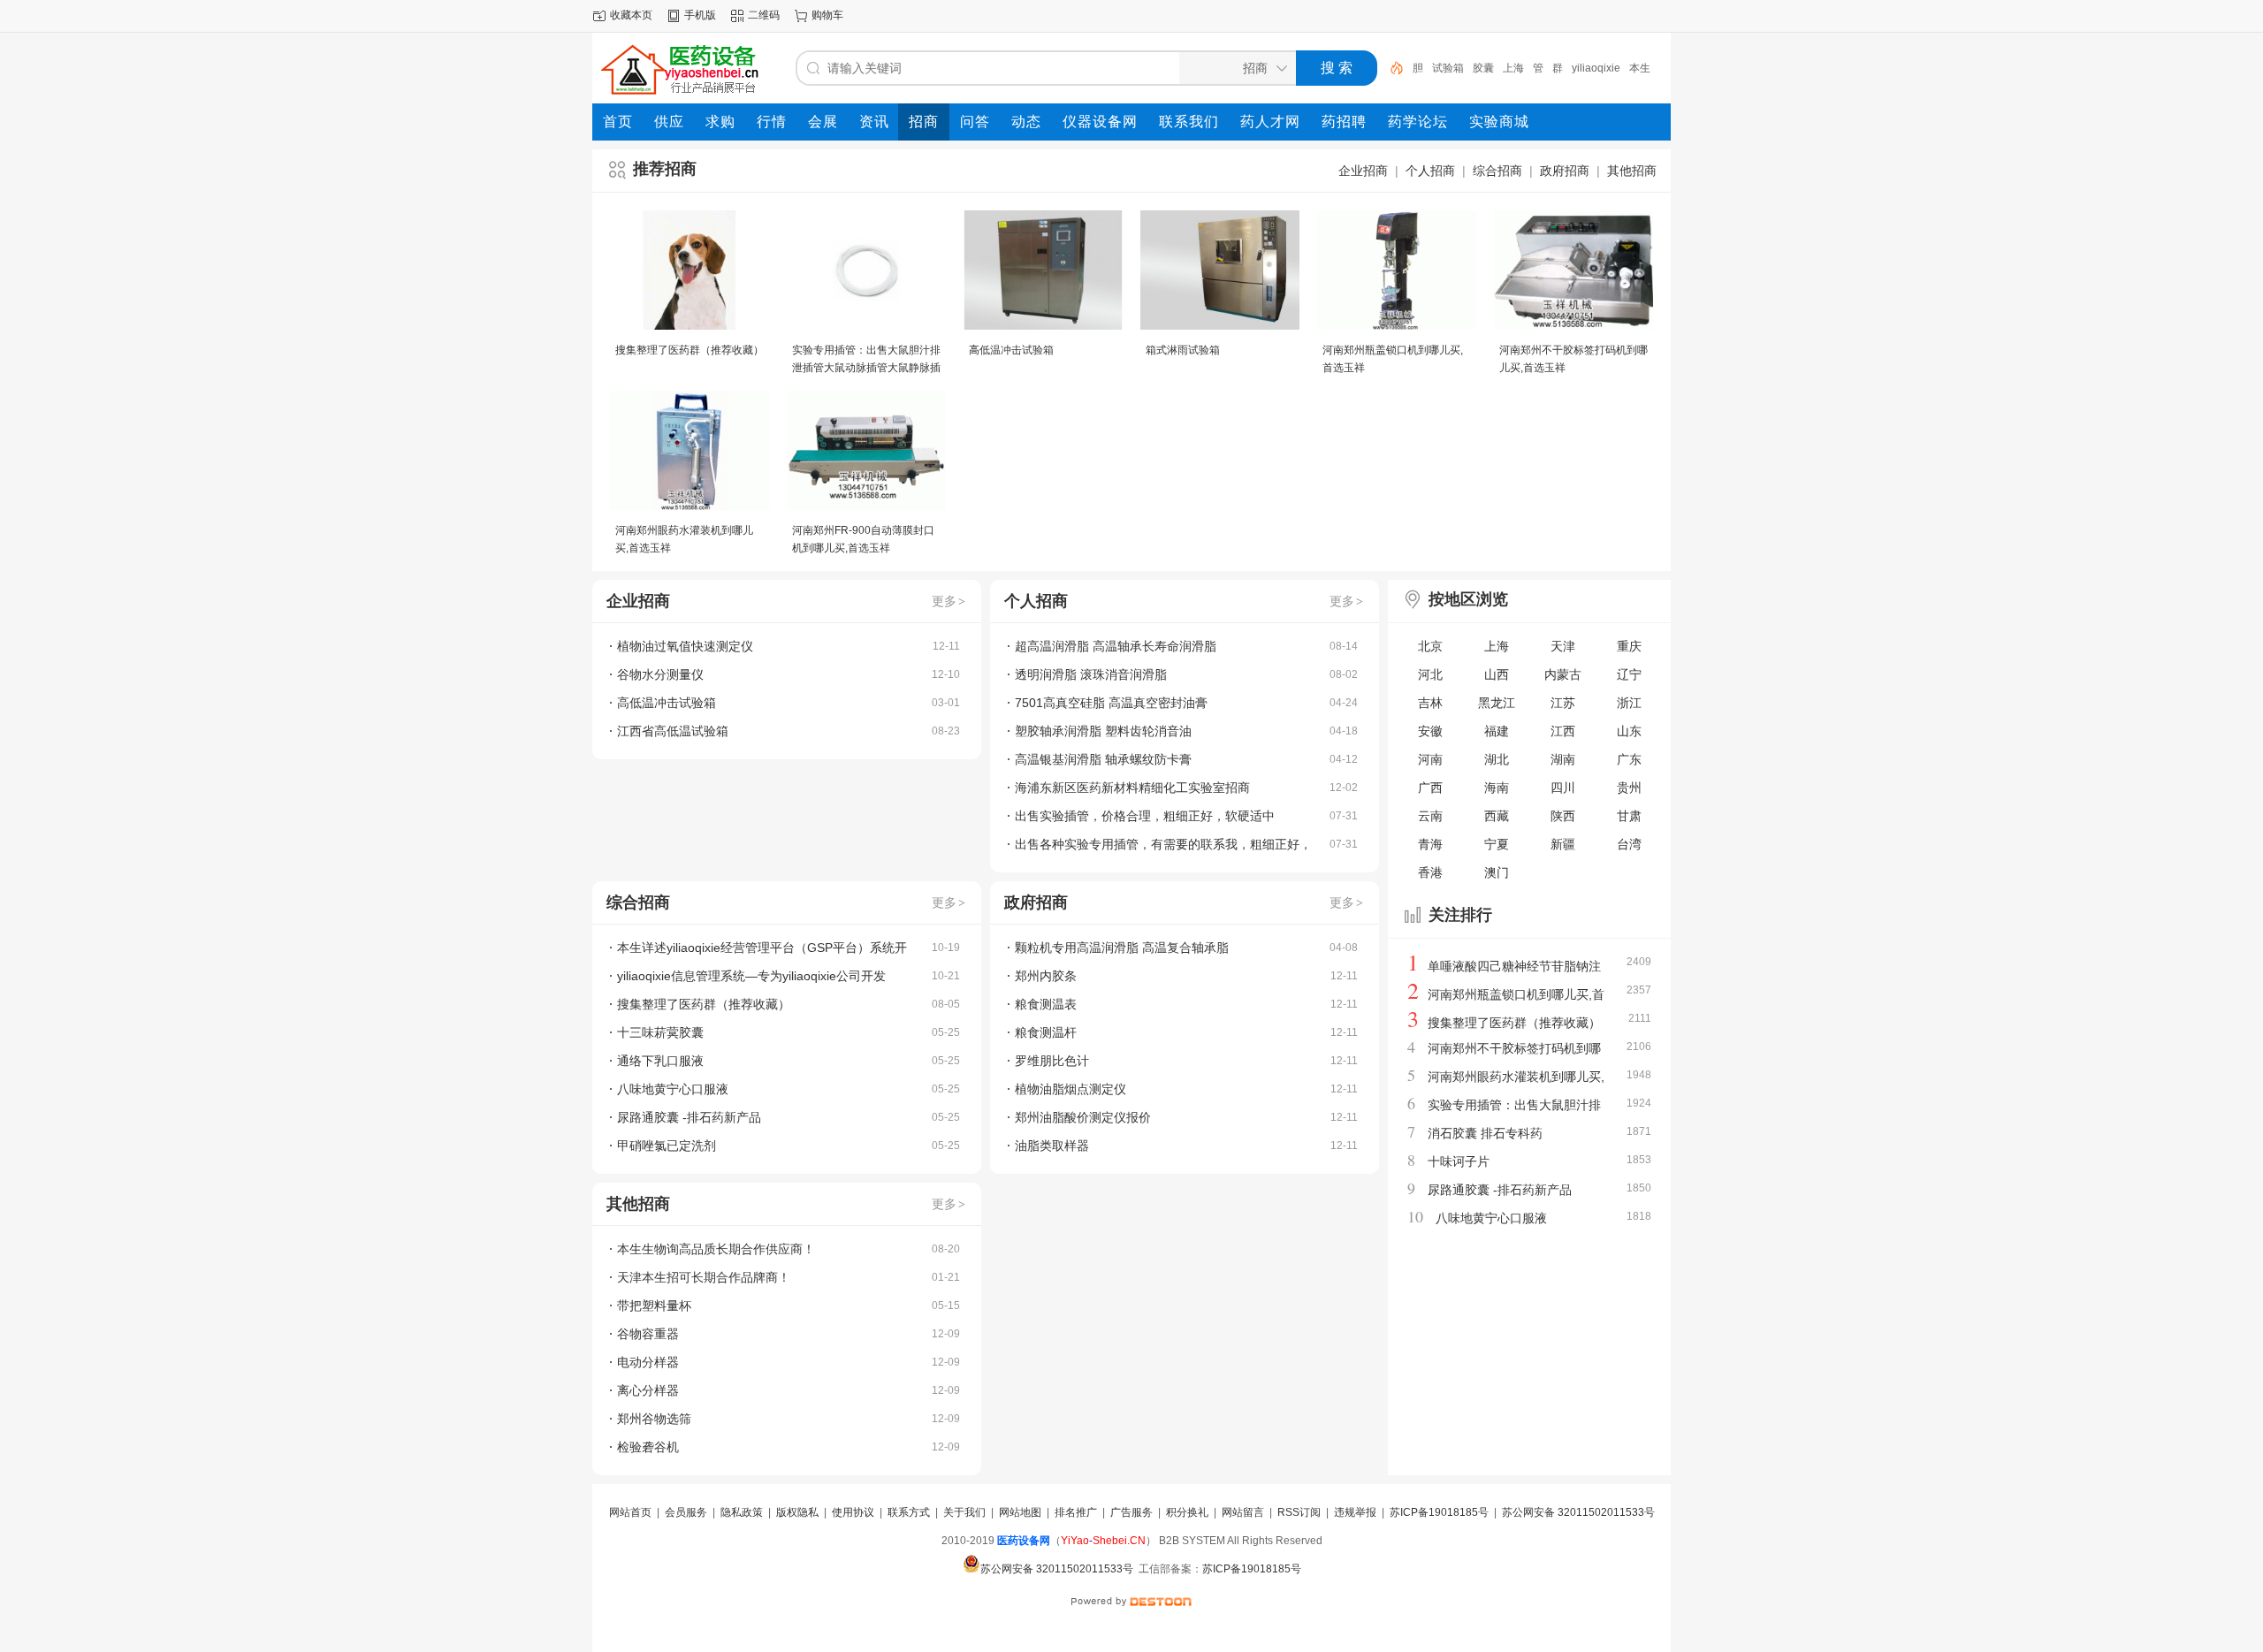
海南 (1497, 788)
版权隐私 (797, 1512)
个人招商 (1430, 171)
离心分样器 (648, 1390)
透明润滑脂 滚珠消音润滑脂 (1091, 674)
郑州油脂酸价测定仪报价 (1083, 1117)
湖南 (1563, 759)
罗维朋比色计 (1052, 1061)
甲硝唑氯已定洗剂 (667, 1146)
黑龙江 (1497, 703)
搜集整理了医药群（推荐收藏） (690, 350)
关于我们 (964, 1512)
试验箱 (1429, 68)
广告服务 (1131, 1512)
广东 (1629, 759)
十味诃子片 (1459, 1161)
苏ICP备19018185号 (1439, 1512)
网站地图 (1020, 1512)
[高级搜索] (1391, 68)
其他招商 (1632, 171)
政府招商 (1565, 171)
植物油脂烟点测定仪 (1071, 1089)
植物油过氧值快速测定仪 (685, 646)
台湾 (1629, 844)
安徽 (1430, 731)
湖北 (1497, 759)
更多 (949, 601)
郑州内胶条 (1046, 976)
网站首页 (630, 1512)
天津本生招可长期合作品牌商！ (704, 1277)
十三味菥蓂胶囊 (660, 1032)
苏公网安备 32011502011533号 (1578, 1512)
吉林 (1430, 703)
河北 (1430, 674)
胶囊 (1464, 68)
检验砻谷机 (648, 1447)
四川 (1563, 788)
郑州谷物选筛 (654, 1419)
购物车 (827, 15)
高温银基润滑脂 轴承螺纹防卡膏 (1103, 759)
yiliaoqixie (1577, 68)
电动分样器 (648, 1362)
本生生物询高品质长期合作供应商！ (716, 1249)
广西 (1430, 788)
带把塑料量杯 (654, 1306)
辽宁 (1629, 674)
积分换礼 (1187, 1512)
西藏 (1497, 816)
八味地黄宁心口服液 (673, 1089)
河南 (1430, 759)
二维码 (764, 15)
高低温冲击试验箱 (1011, 350)
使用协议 (853, 1512)
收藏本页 (631, 15)
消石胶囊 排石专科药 (1485, 1133)
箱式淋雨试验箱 (1183, 350)
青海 (1430, 844)
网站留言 (1243, 1512)
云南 (1430, 816)
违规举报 (1355, 1512)
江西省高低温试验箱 (673, 731)
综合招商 (1497, 171)
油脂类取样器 (1052, 1146)
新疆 (1563, 844)
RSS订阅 (1299, 1512)
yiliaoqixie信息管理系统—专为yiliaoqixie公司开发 (751, 976)
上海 (1494, 68)
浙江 (1629, 703)
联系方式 (909, 1512)
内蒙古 (1563, 674)
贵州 (1629, 788)
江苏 (1563, 703)
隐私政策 (742, 1512)
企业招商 (1363, 171)
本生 (1620, 68)
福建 (1497, 731)
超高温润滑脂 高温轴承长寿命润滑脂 (1116, 646)
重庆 (1629, 646)
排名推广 (1076, 1512)
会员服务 (686, 1512)
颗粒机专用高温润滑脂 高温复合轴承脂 (1122, 948)
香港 (1430, 872)
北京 (1430, 646)
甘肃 (1629, 816)
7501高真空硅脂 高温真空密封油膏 (1111, 703)
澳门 (1497, 872)
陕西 (1563, 816)
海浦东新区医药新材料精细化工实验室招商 (1132, 788)
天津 (1563, 646)
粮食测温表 (1046, 1004)
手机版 (700, 15)
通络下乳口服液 (660, 1061)
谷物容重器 (648, 1334)
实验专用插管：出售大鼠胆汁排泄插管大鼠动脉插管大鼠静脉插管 (866, 368)
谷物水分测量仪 (660, 674)
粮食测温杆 (1046, 1032)
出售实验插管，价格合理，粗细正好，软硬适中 (1145, 816)
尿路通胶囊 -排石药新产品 (689, 1117)
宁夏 (1497, 844)
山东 (1629, 731)
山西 (1497, 674)
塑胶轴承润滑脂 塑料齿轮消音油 (1103, 731)
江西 (1563, 731)
